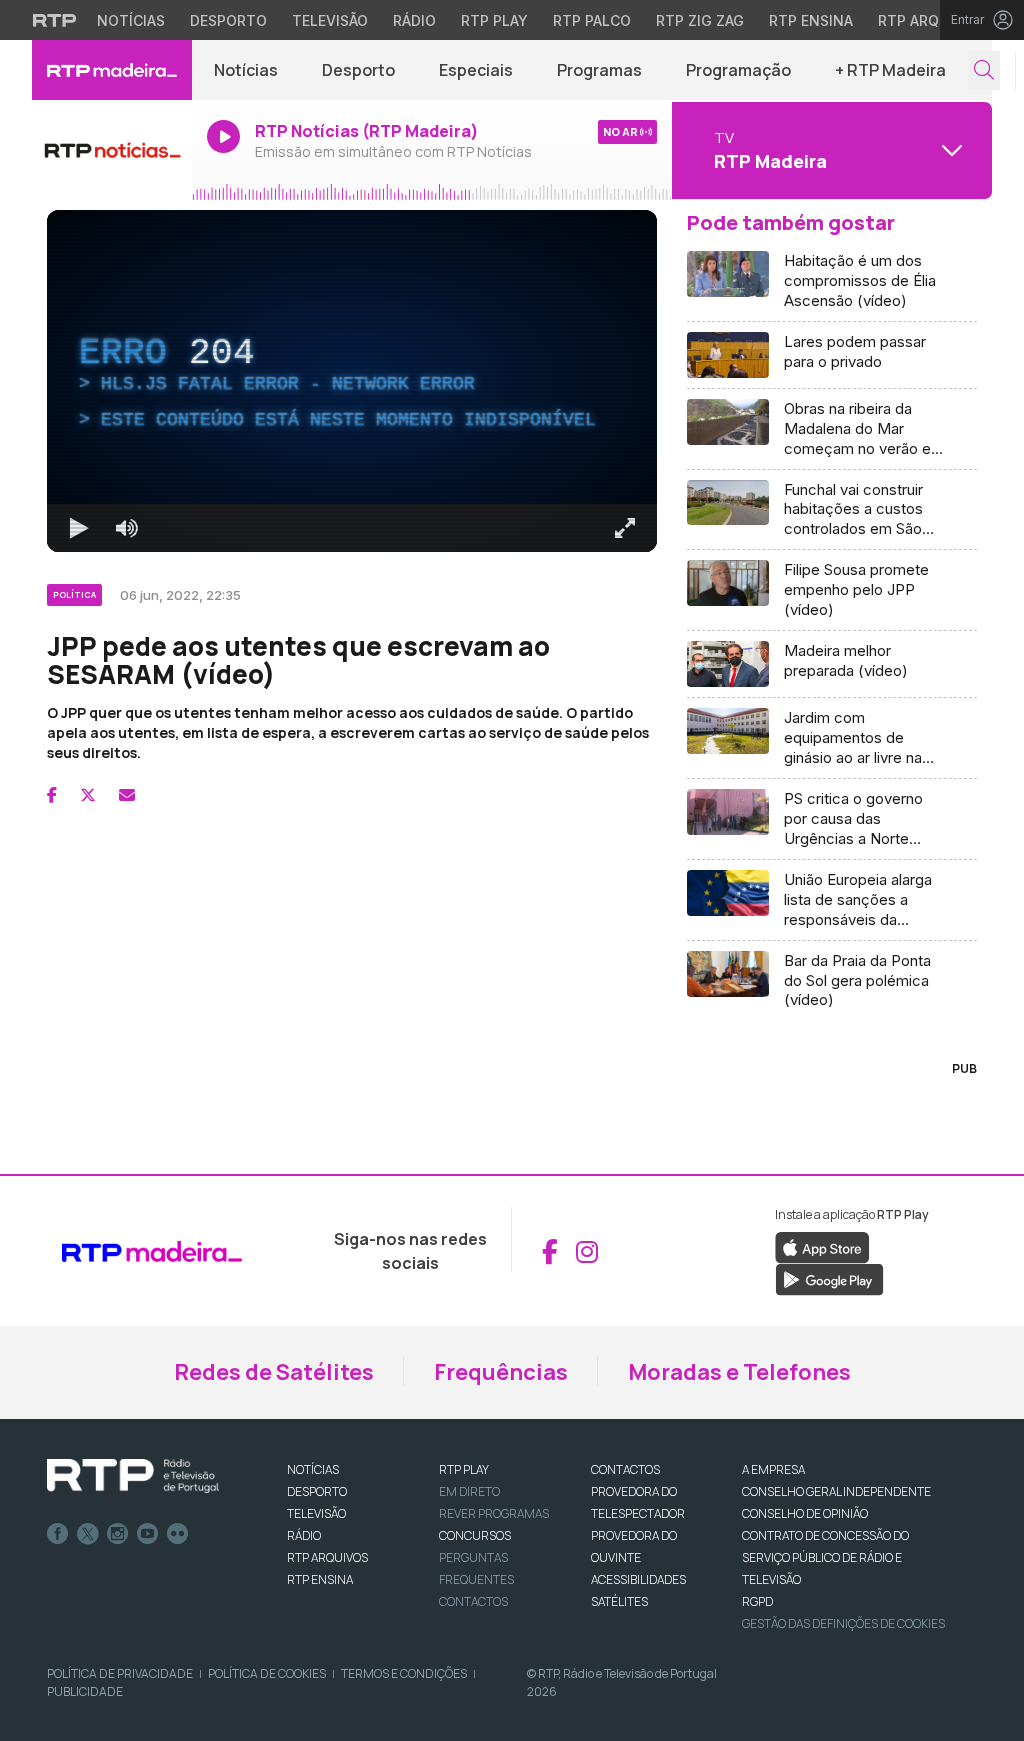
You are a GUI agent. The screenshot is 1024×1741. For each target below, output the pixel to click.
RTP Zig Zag (700, 20)
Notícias (131, 20)
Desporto (228, 20)
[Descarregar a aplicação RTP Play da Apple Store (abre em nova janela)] (822, 1247)
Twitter (88, 1534)
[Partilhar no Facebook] (52, 795)
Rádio (414, 20)
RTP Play (494, 20)
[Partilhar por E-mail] (127, 795)
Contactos (473, 1601)
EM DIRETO (469, 1491)
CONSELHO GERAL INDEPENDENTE (836, 1491)
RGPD (757, 1601)
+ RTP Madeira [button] (890, 70)
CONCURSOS (475, 1535)
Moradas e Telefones (739, 1372)
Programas (599, 70)
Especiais (476, 70)
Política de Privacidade (120, 1673)
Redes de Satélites (274, 1372)
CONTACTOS (625, 1469)
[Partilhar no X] (88, 795)
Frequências (501, 1372)
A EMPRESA (773, 1469)
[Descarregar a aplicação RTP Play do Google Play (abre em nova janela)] (829, 1279)
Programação (738, 70)
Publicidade (85, 1691)
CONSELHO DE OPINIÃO (805, 1513)
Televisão (330, 20)
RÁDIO (304, 1535)
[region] (352, 381)
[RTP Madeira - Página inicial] (112, 70)
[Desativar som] (127, 528)
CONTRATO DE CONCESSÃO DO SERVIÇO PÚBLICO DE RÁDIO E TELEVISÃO (825, 1557)
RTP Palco (592, 20)
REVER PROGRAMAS (494, 1513)
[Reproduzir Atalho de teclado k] (79, 528)
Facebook (58, 1534)
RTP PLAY (464, 1469)
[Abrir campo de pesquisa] (984, 70)
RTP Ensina (811, 20)
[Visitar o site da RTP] (55, 20)
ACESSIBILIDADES (638, 1579)
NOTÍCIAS (313, 1469)
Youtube (148, 1534)
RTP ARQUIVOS (327, 1557)
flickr (178, 1534)
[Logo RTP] (133, 1476)
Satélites (619, 1601)
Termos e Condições (404, 1673)
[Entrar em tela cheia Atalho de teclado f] (625, 528)
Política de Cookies (267, 1673)
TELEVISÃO (316, 1513)
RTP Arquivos (930, 20)
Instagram (118, 1534)
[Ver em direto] (112, 150)
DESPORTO (317, 1491)
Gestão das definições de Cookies (843, 1623)
